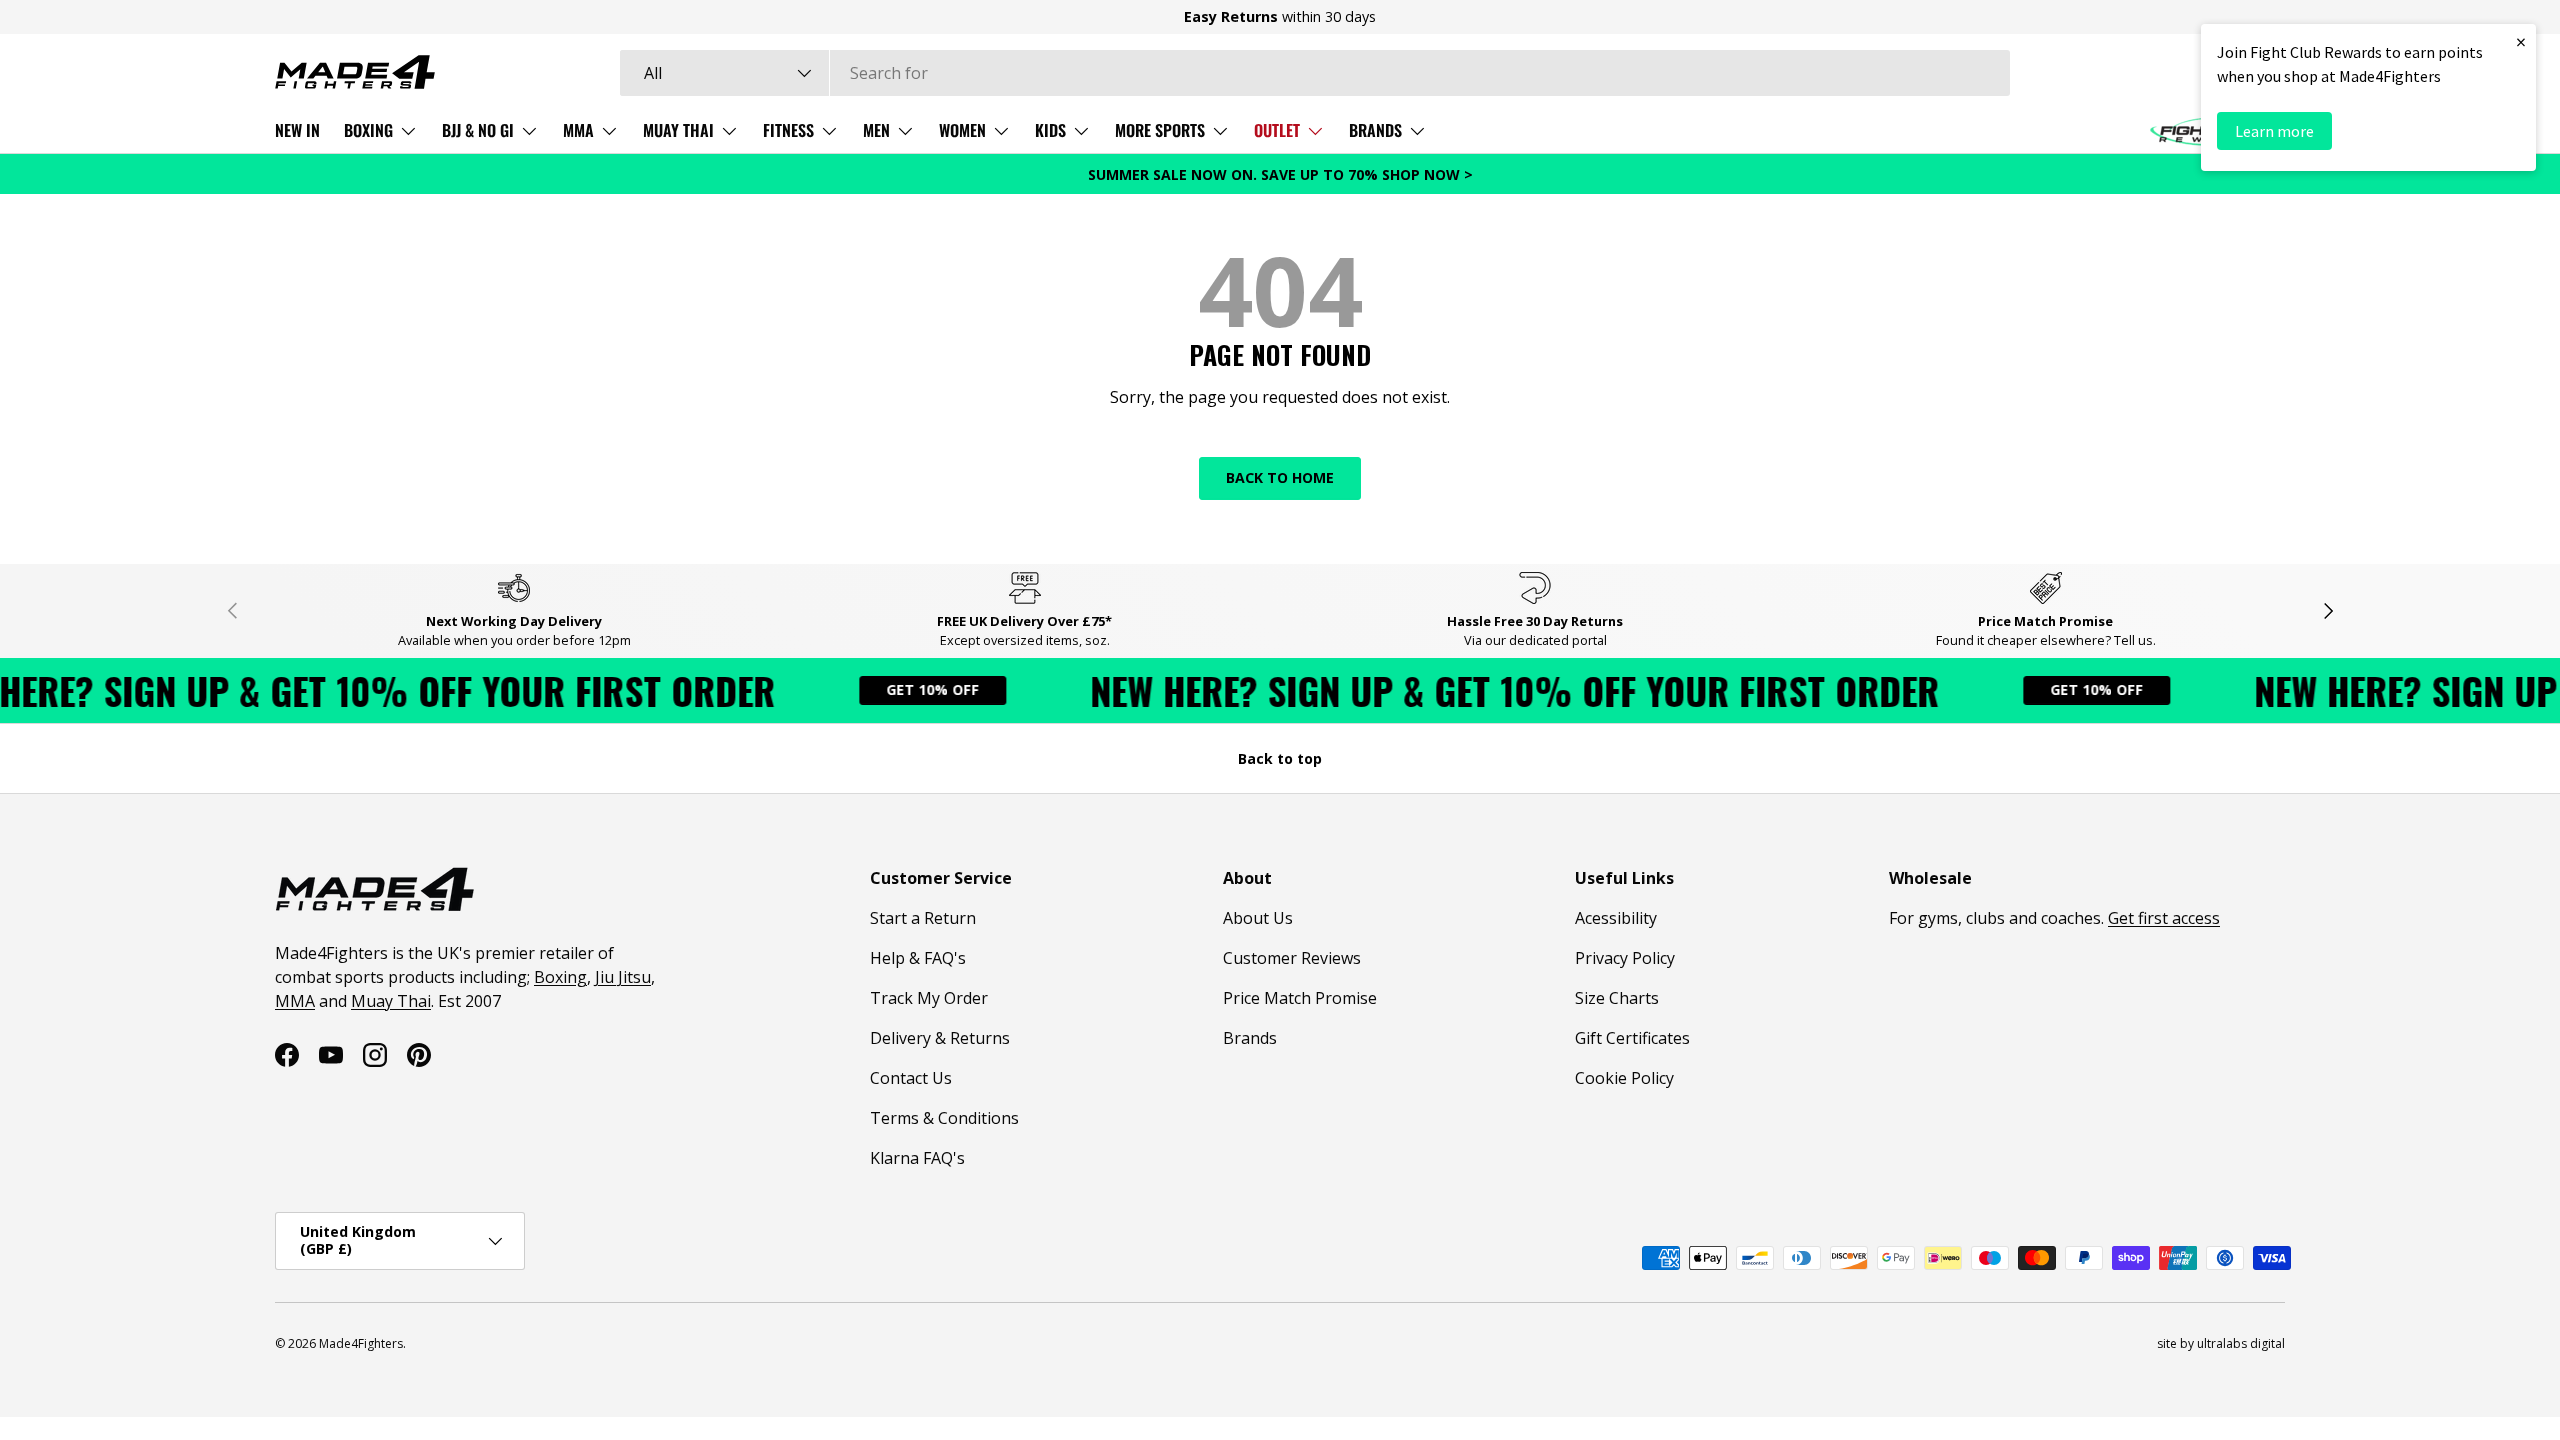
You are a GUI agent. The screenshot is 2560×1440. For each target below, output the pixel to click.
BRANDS (1375, 130)
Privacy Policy (1625, 958)
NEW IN (297, 130)
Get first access (2164, 918)
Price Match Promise (1300, 998)
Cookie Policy (1624, 1078)
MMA (578, 130)
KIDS (1050, 130)
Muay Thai (391, 1001)
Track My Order (929, 998)
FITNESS (788, 130)
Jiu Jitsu (623, 977)
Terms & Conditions (944, 1118)
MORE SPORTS (1160, 130)
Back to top (1280, 758)
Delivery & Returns (940, 1038)
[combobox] (1315, 73)
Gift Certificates (1632, 1038)
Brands (1250, 1038)
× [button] (2521, 41)
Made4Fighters (361, 1343)
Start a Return (923, 918)
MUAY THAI (678, 130)
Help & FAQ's (918, 958)
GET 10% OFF (904, 689)
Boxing (560, 977)
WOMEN (962, 130)
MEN (876, 130)
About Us (1258, 918)
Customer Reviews (1292, 958)
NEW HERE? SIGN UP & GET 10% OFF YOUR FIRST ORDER (1486, 690)
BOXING (368, 130)
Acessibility (1616, 918)
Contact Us (911, 1078)
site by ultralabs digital (2221, 1343)
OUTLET (1277, 130)
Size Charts (1617, 998)
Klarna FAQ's (917, 1158)
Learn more (2274, 131)
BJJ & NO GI (478, 130)
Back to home (1280, 477)
